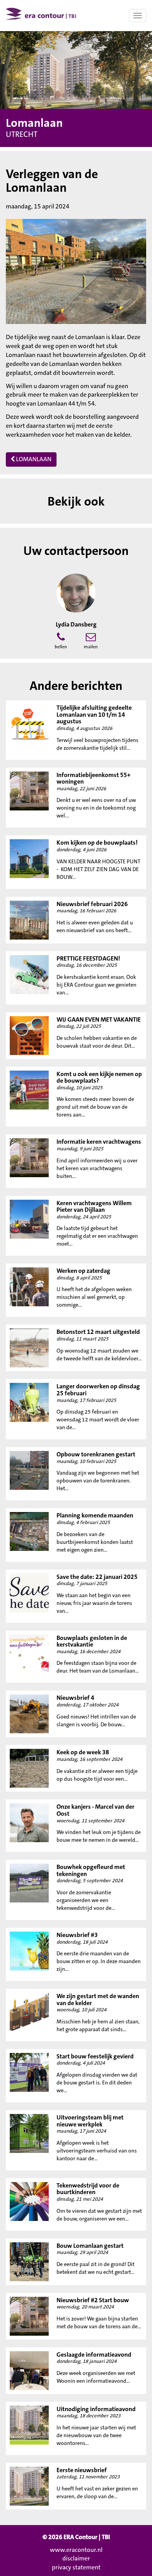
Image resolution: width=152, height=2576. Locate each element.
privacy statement (76, 2567)
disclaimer (76, 2558)
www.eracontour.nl (76, 2550)
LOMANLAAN (33, 459)
